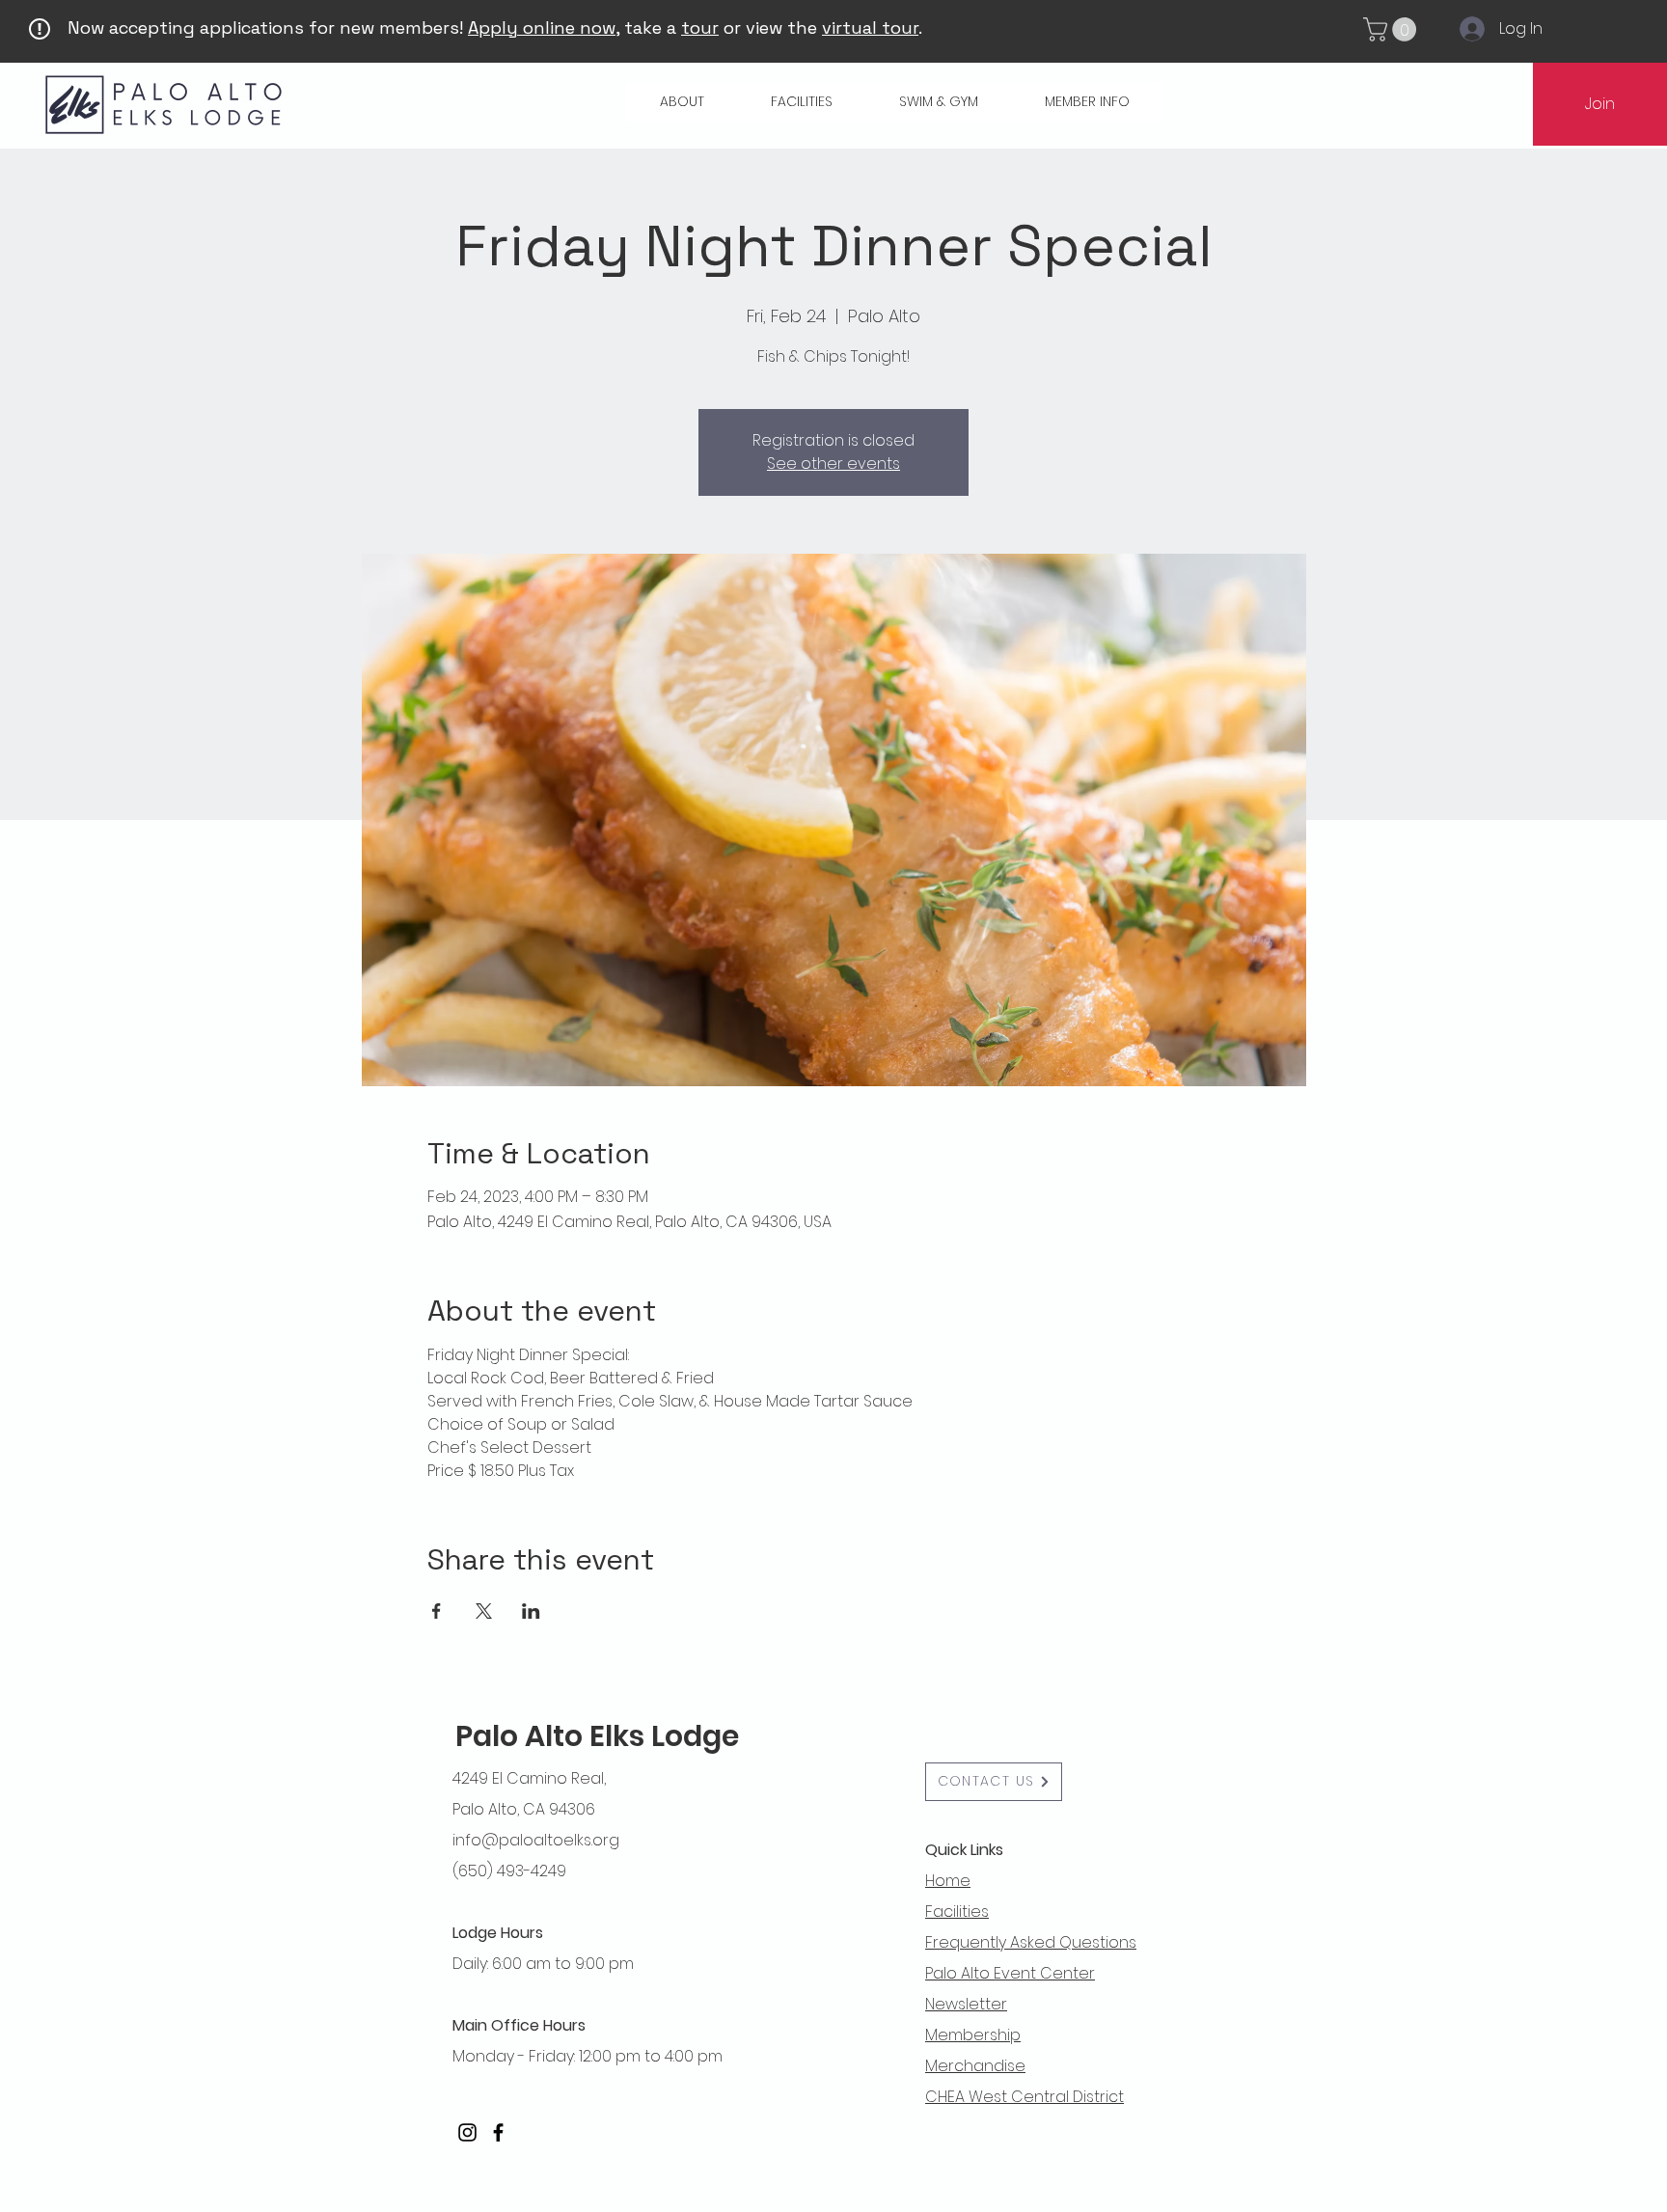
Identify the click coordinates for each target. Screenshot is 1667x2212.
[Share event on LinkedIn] (531, 1611)
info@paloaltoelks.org (536, 1840)
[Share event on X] (484, 1611)
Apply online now (542, 27)
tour (700, 27)
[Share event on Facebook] (437, 1611)
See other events (833, 464)
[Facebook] (498, 2132)
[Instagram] (467, 2132)
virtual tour (870, 27)
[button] (1393, 29)
